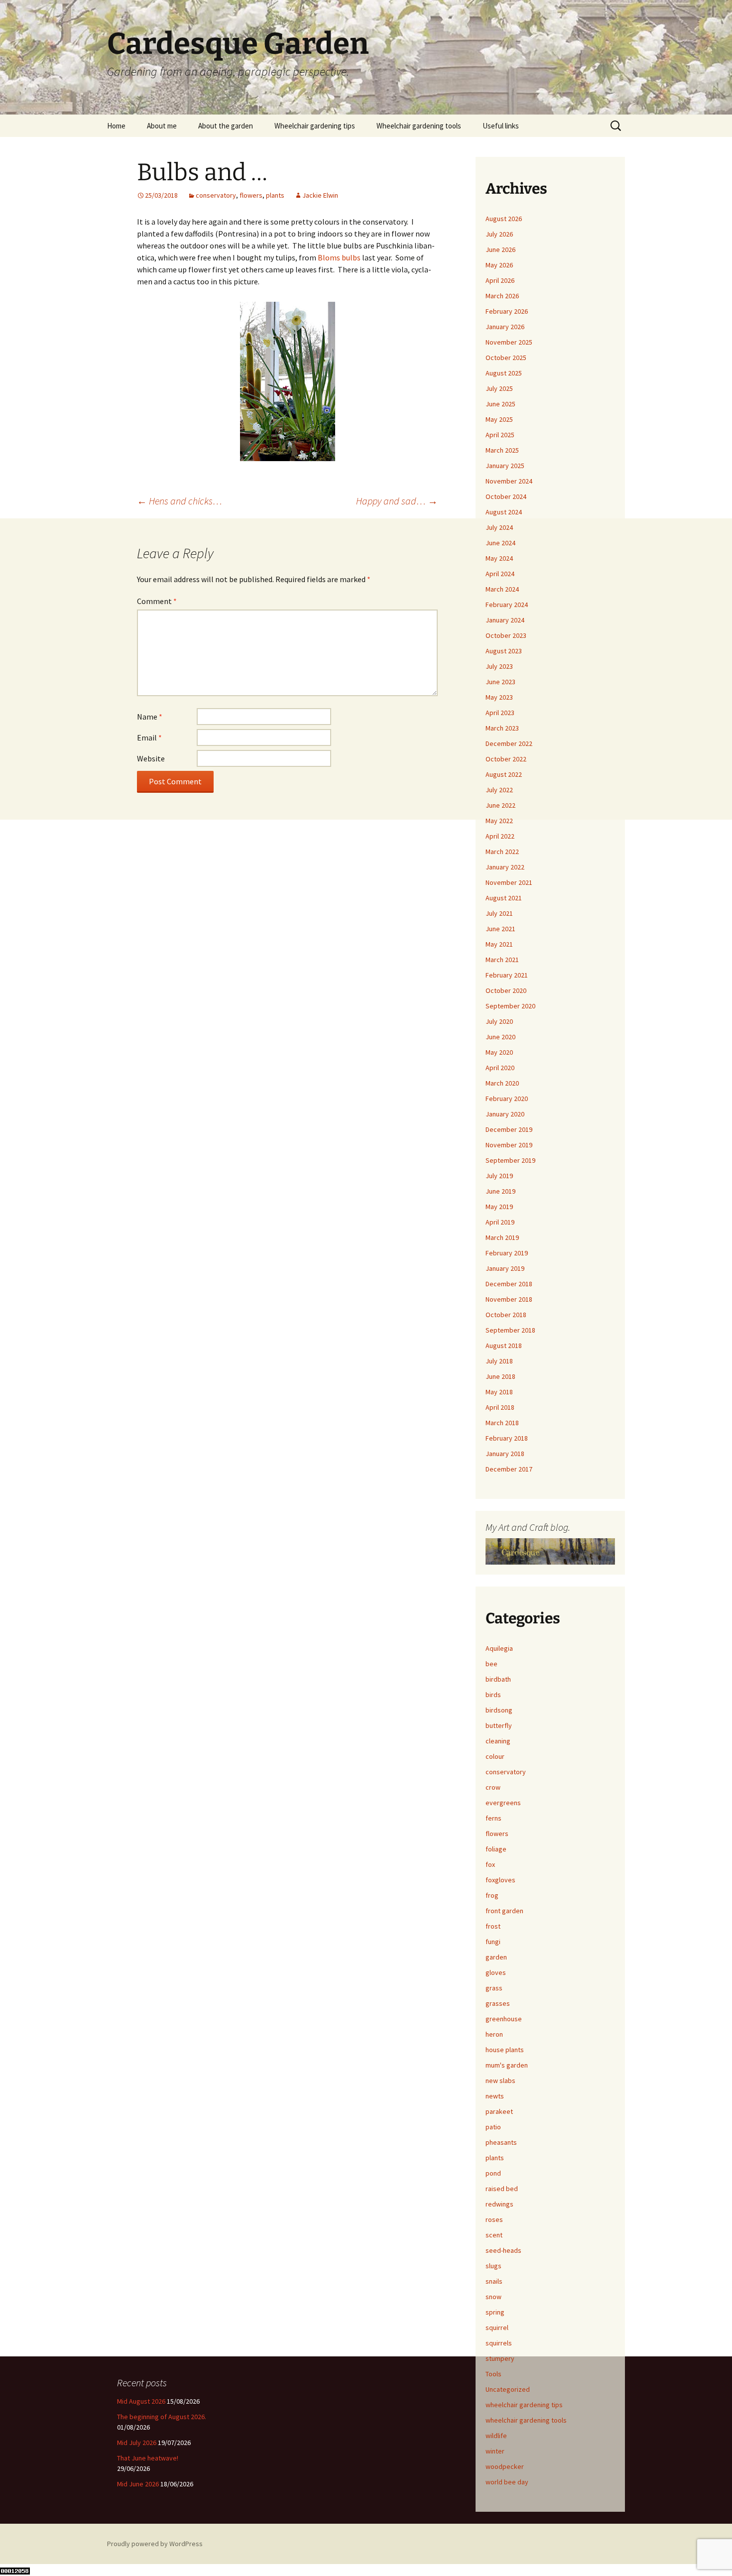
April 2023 (500, 713)
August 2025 (504, 373)
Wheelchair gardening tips (315, 126)
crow (493, 1787)
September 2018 (510, 1330)
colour (495, 1756)
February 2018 (507, 1438)
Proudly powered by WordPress (155, 2544)
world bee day (507, 2482)
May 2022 (499, 821)
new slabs (500, 2081)
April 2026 (500, 280)
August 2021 (504, 898)
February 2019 (507, 1253)
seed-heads (503, 2250)
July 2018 (499, 1361)
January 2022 (505, 867)
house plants (505, 2050)
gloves (496, 1972)
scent (494, 2235)
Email (149, 737)
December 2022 (509, 743)
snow (493, 2297)
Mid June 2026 (138, 2484)
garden (496, 1957)
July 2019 (499, 1176)
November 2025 (509, 342)
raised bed (502, 2189)
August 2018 (504, 1346)
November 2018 (509, 1299)
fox (490, 1864)
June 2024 (500, 543)
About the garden (226, 126)
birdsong (499, 1710)
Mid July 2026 (137, 2443)
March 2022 (502, 852)
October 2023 (506, 635)
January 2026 (505, 327)
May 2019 (499, 1207)
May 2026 (499, 265)
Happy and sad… (397, 501)
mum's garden (507, 2065)
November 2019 (509, 1145)
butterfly (499, 1725)
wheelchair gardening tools (526, 2420)
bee (491, 1664)
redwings (499, 2204)
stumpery (500, 2358)
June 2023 (500, 682)
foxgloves (500, 1880)
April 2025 (500, 435)
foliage (496, 1849)
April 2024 (500, 574)
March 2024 (502, 589)
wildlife (496, 2436)
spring (495, 2312)
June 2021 (500, 929)
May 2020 (499, 1052)
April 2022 (500, 836)
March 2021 (502, 960)
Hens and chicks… (180, 501)
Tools (493, 2374)
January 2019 (505, 1268)
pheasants (501, 2142)
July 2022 (499, 790)
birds (493, 1695)
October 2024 (506, 496)
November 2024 (509, 481)
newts (495, 2096)
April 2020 (500, 1068)
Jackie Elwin (320, 195)
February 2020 (507, 1099)
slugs (493, 2266)
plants (275, 195)
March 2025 (502, 450)
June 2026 (500, 249)
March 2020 (502, 1083)
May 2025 (499, 419)
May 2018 (499, 1392)
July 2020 (499, 1021)
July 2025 (499, 388)
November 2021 (509, 882)
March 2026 (502, 296)
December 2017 (509, 1469)
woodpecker (505, 2466)
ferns (493, 1818)
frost (493, 1926)
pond (493, 2173)
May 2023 (499, 697)
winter (495, 2451)
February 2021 (507, 975)
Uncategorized (508, 2389)
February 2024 (507, 605)
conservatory (216, 195)
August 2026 (504, 219)
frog (492, 1895)
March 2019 (502, 1237)
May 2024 (499, 558)
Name (150, 717)
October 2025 (506, 358)
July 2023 (499, 666)
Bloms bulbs (339, 257)
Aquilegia (499, 1648)
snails (494, 2281)
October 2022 (506, 759)
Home (116, 126)
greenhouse (504, 2019)
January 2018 (505, 1454)
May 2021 (499, 944)
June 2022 (500, 805)
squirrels (499, 2343)
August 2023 (504, 651)
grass (494, 1988)
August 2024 (504, 512)
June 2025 (500, 404)
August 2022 (504, 774)
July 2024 (499, 527)
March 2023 (502, 728)
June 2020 (500, 1037)
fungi (493, 1942)
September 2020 (510, 1006)
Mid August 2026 (141, 2401)
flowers (251, 195)
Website (151, 758)
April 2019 (500, 1222)
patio (493, 2127)
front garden (504, 1911)
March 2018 (502, 1423)
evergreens (503, 1803)
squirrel (497, 2328)
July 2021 (499, 913)
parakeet (499, 2111)
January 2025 (505, 466)
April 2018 (500, 1407)
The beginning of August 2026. (162, 2417)
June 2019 (500, 1191)
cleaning (498, 1741)
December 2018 (509, 1284)
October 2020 (506, 990)
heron (494, 2034)
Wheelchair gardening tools (419, 126)
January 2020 (505, 1114)
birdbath (498, 1679)
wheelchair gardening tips (524, 2405)
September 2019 (510, 1160)
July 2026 (499, 234)
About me (162, 126)
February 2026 (507, 311)
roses (494, 2219)
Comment (157, 601)
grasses (498, 2003)
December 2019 (509, 1129)
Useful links (501, 126)
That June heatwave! (148, 2458)
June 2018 (500, 1376)
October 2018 (506, 1315)
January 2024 (505, 620)
